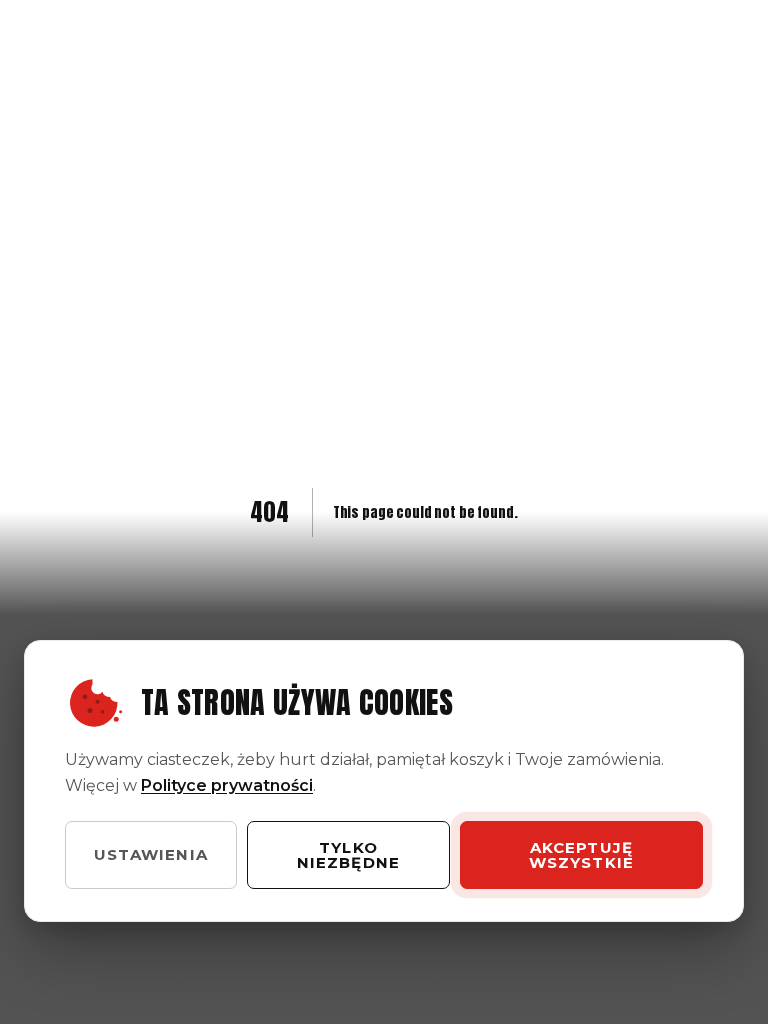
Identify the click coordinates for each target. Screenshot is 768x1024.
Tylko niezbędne (349, 855)
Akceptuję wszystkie (582, 855)
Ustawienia (151, 854)
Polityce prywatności (227, 785)
